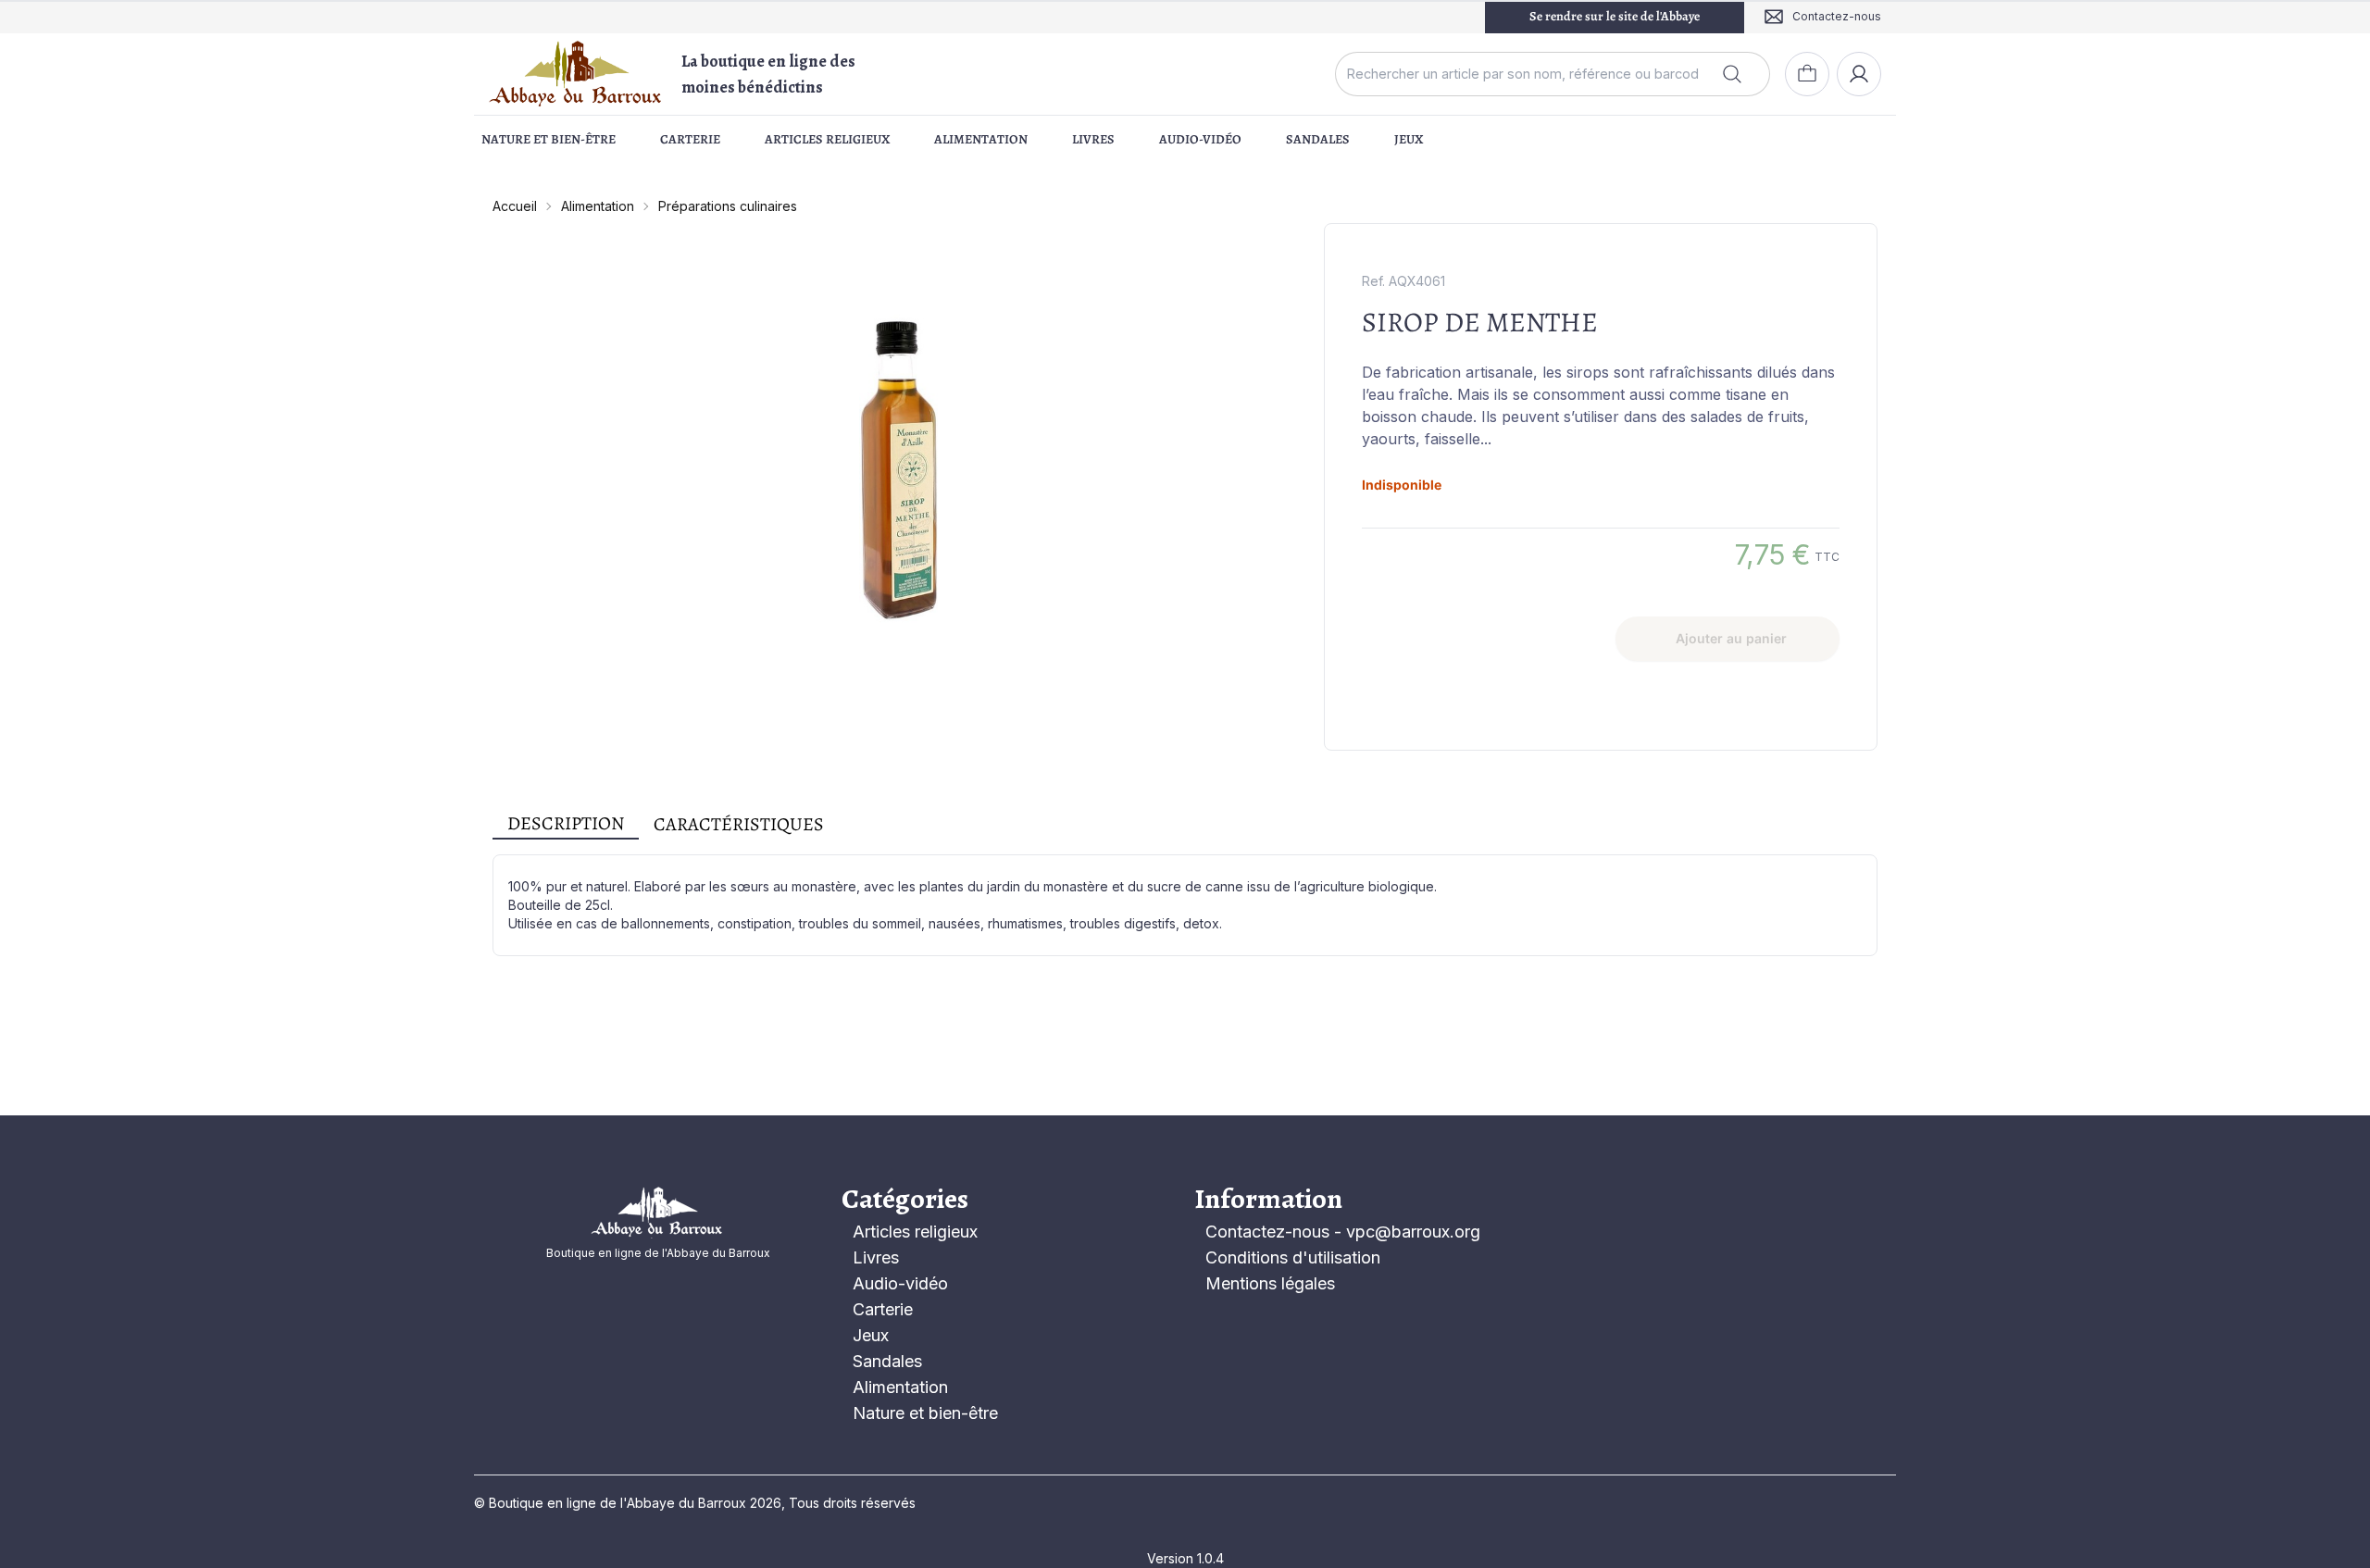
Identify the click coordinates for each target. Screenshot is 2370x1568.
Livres (1093, 139)
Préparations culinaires (728, 206)
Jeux (1409, 139)
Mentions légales (1270, 1283)
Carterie (690, 139)
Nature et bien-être (549, 139)
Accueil (515, 206)
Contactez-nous (1267, 1232)
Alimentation (981, 139)
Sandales (1318, 139)
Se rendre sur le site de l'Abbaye (1615, 16)
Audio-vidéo (1200, 139)
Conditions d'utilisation (1293, 1257)
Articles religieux (827, 139)
